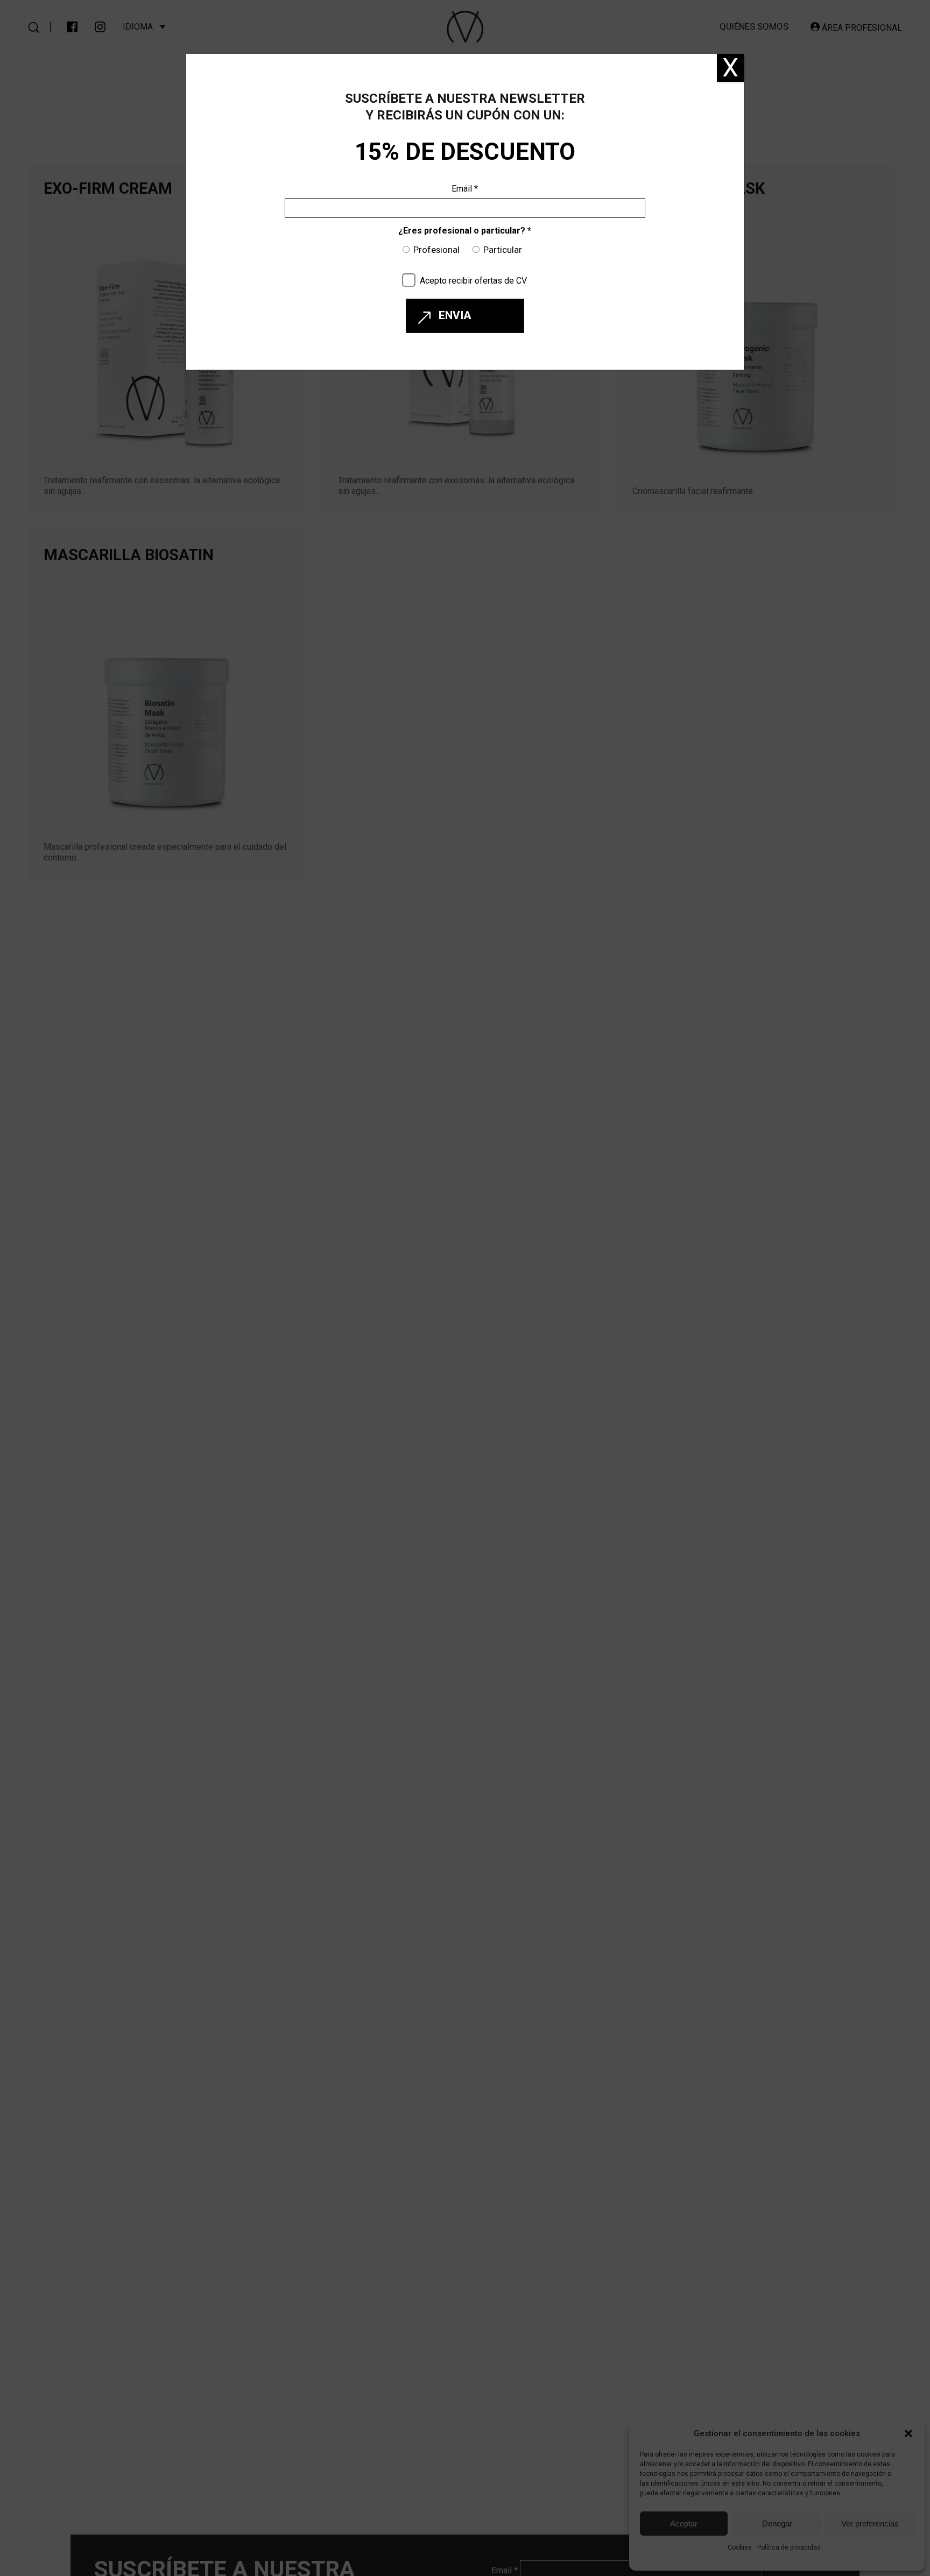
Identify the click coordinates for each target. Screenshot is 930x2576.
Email (465, 189)
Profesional (436, 250)
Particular (503, 250)
